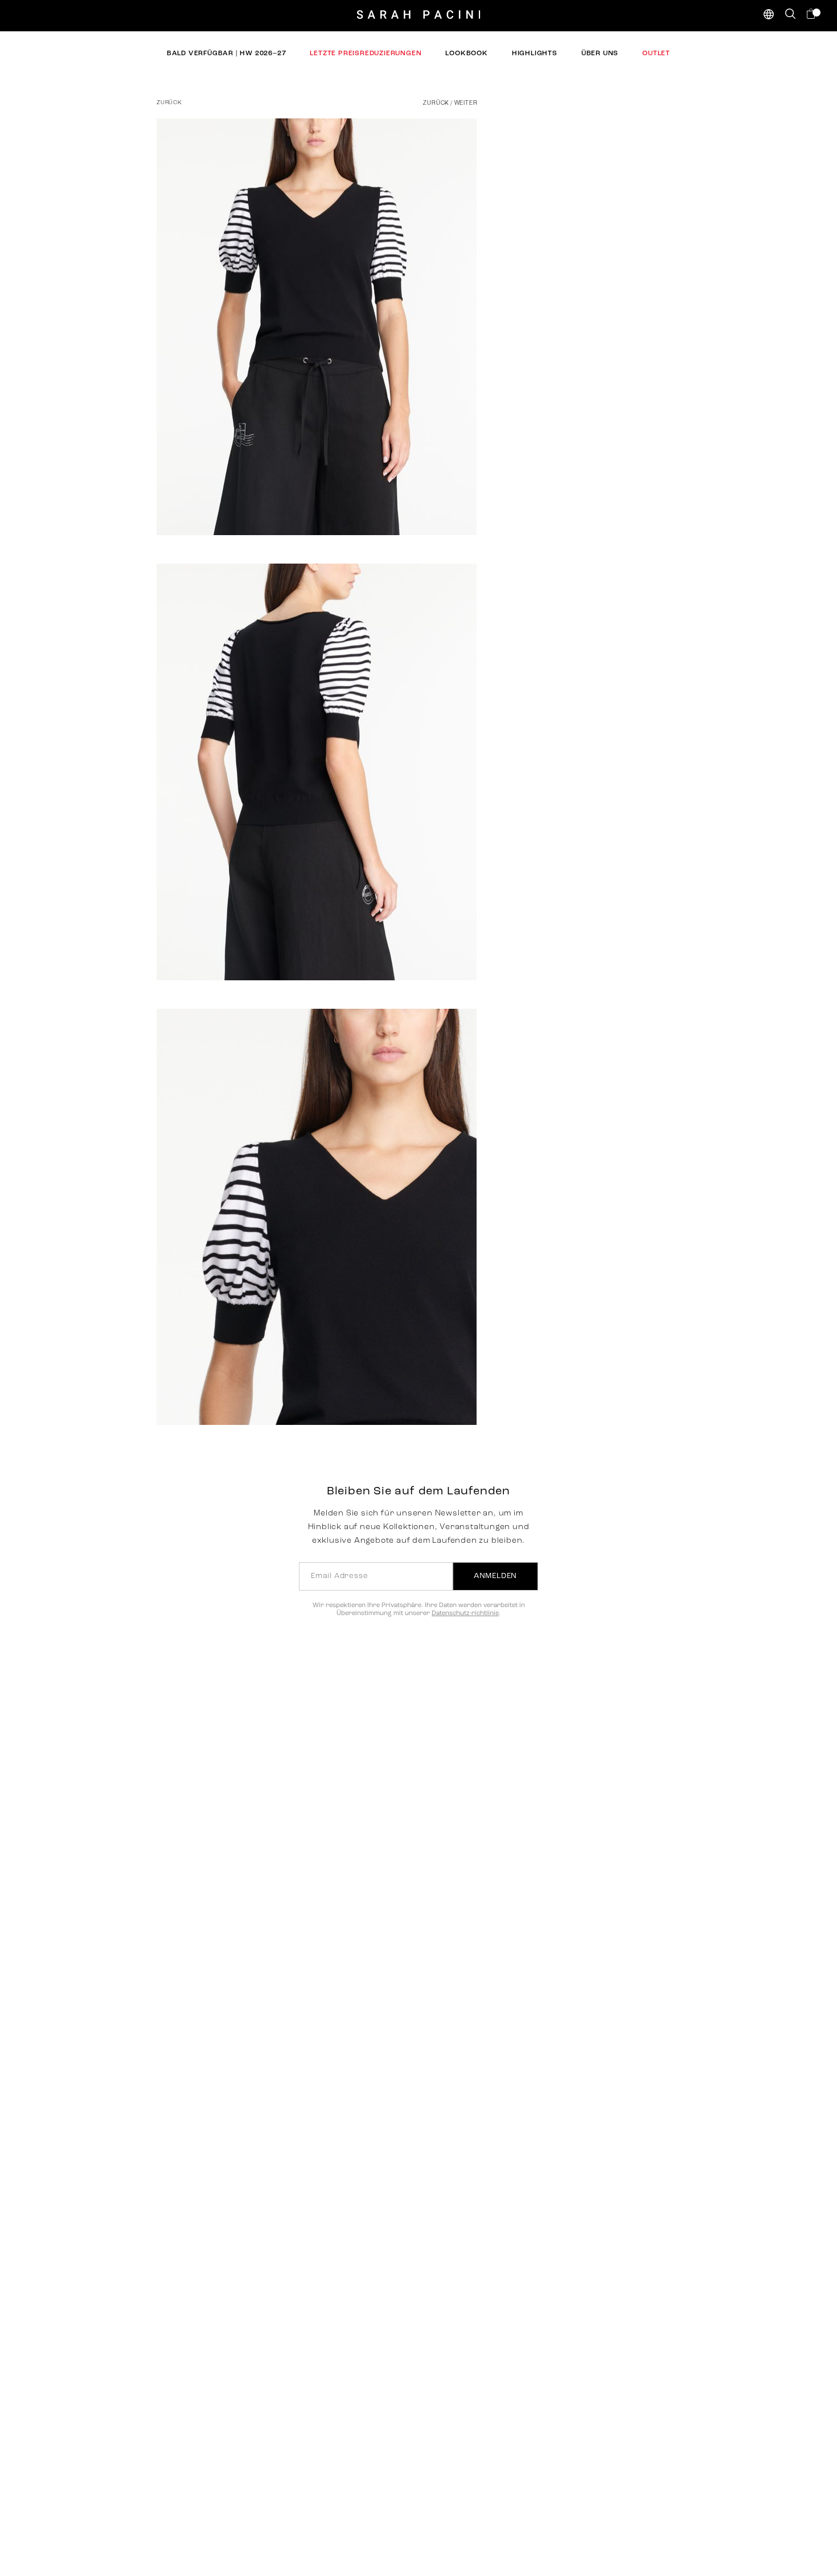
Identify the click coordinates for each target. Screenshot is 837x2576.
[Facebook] (428, 503)
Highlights (535, 54)
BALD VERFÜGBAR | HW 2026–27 (227, 54)
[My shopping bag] (812, 14)
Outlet (656, 54)
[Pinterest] (454, 503)
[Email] (480, 503)
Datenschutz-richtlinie (465, 1614)
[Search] (790, 14)
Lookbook (466, 54)
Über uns (600, 54)
